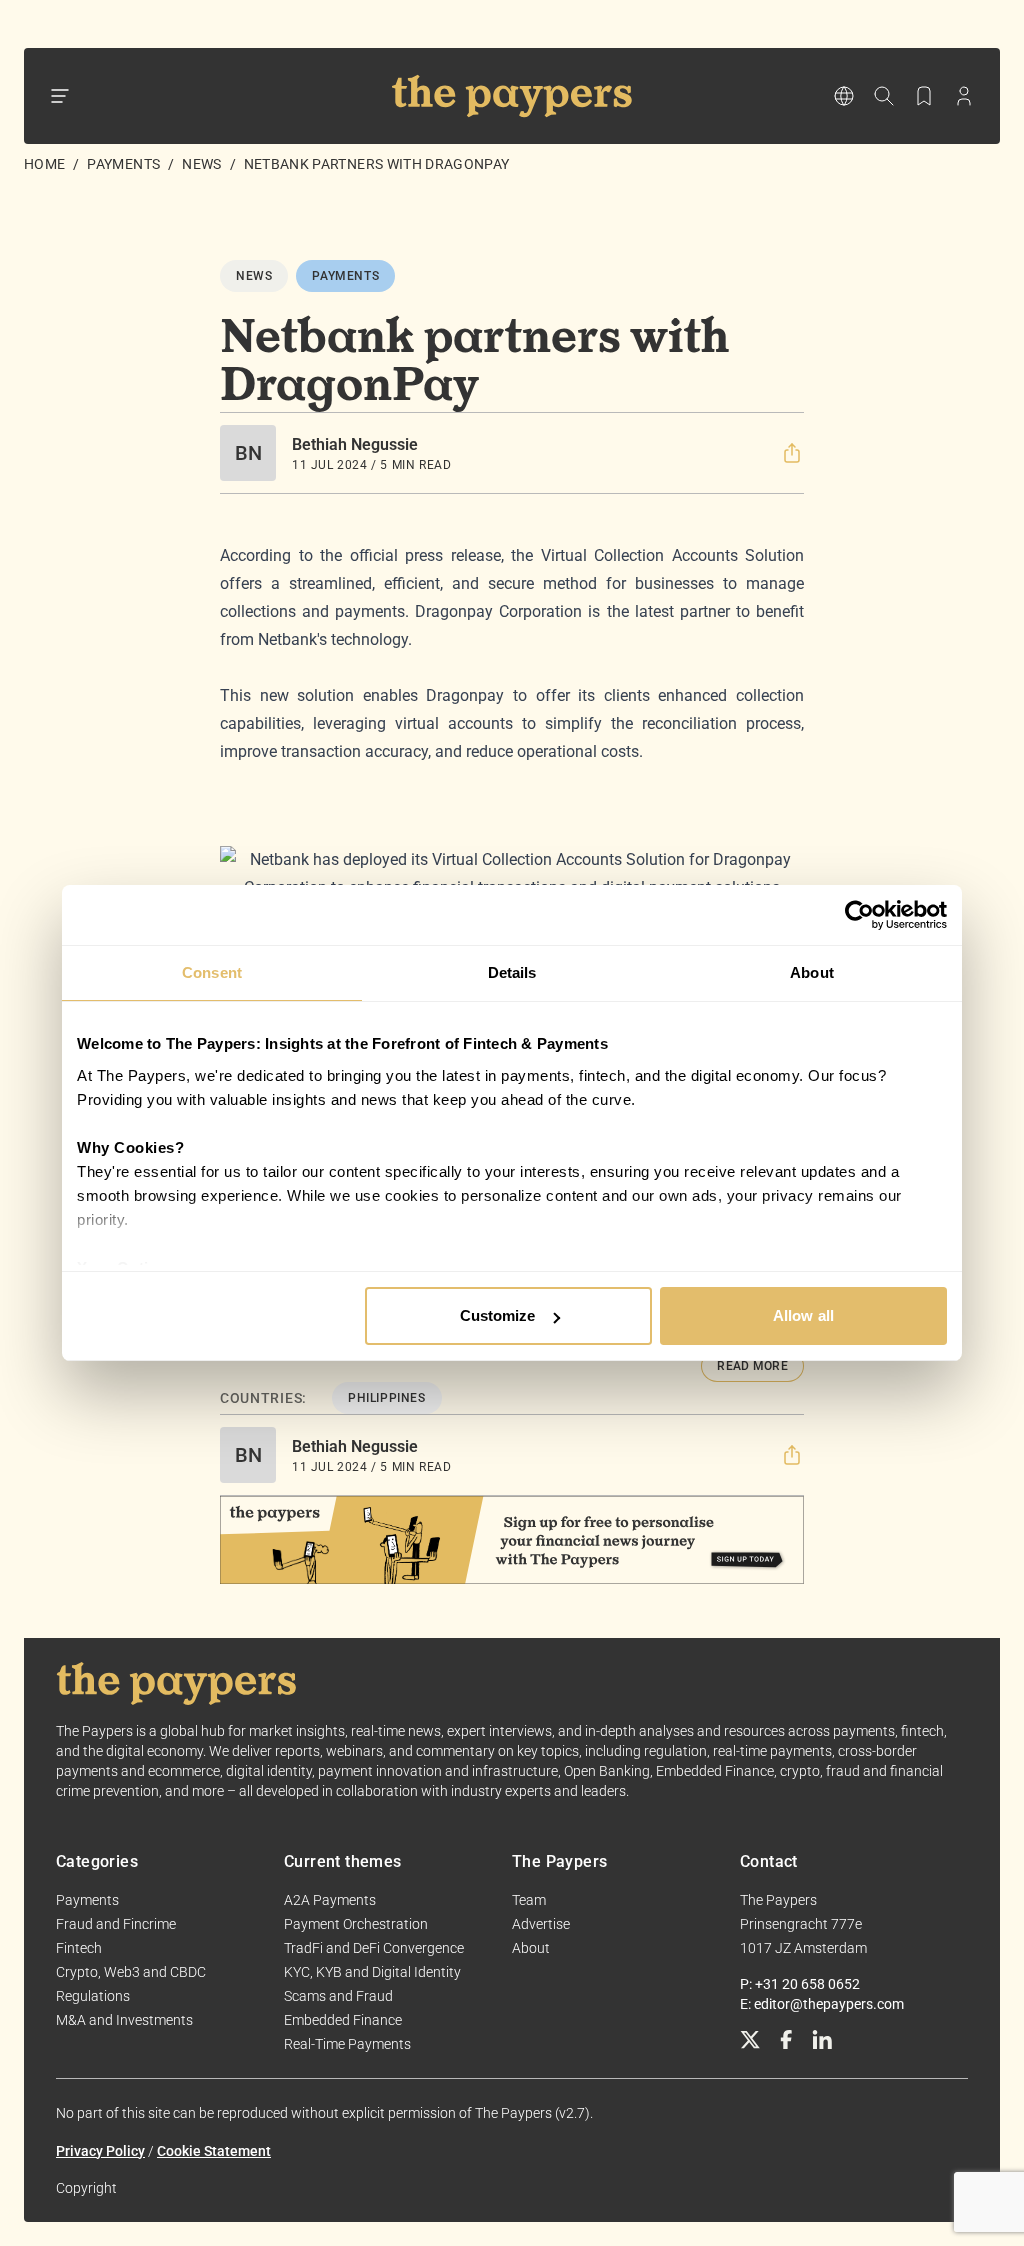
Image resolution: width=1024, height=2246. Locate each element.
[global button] (844, 96)
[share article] (792, 453)
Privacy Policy (100, 2151)
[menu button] (60, 96)
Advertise (541, 1924)
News (201, 164)
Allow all (803, 1315)
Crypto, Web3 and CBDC (131, 1972)
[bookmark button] (924, 96)
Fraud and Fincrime (116, 1924)
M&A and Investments (124, 2020)
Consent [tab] (212, 972)
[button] (792, 453)
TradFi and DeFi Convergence (374, 1948)
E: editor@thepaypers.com (822, 2004)
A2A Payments (330, 1900)
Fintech (79, 1948)
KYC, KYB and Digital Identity (372, 1972)
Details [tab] (512, 972)
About (531, 1948)
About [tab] (812, 972)
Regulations (93, 1996)
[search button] (884, 96)
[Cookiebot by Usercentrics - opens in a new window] (859, 915)
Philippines (387, 1398)
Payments (123, 164)
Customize (498, 1315)
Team (529, 1900)
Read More (752, 1366)
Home (44, 164)
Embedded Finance (343, 2020)
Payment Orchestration (356, 1924)
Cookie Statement (214, 2151)
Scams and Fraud (338, 1996)
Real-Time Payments (347, 2044)
